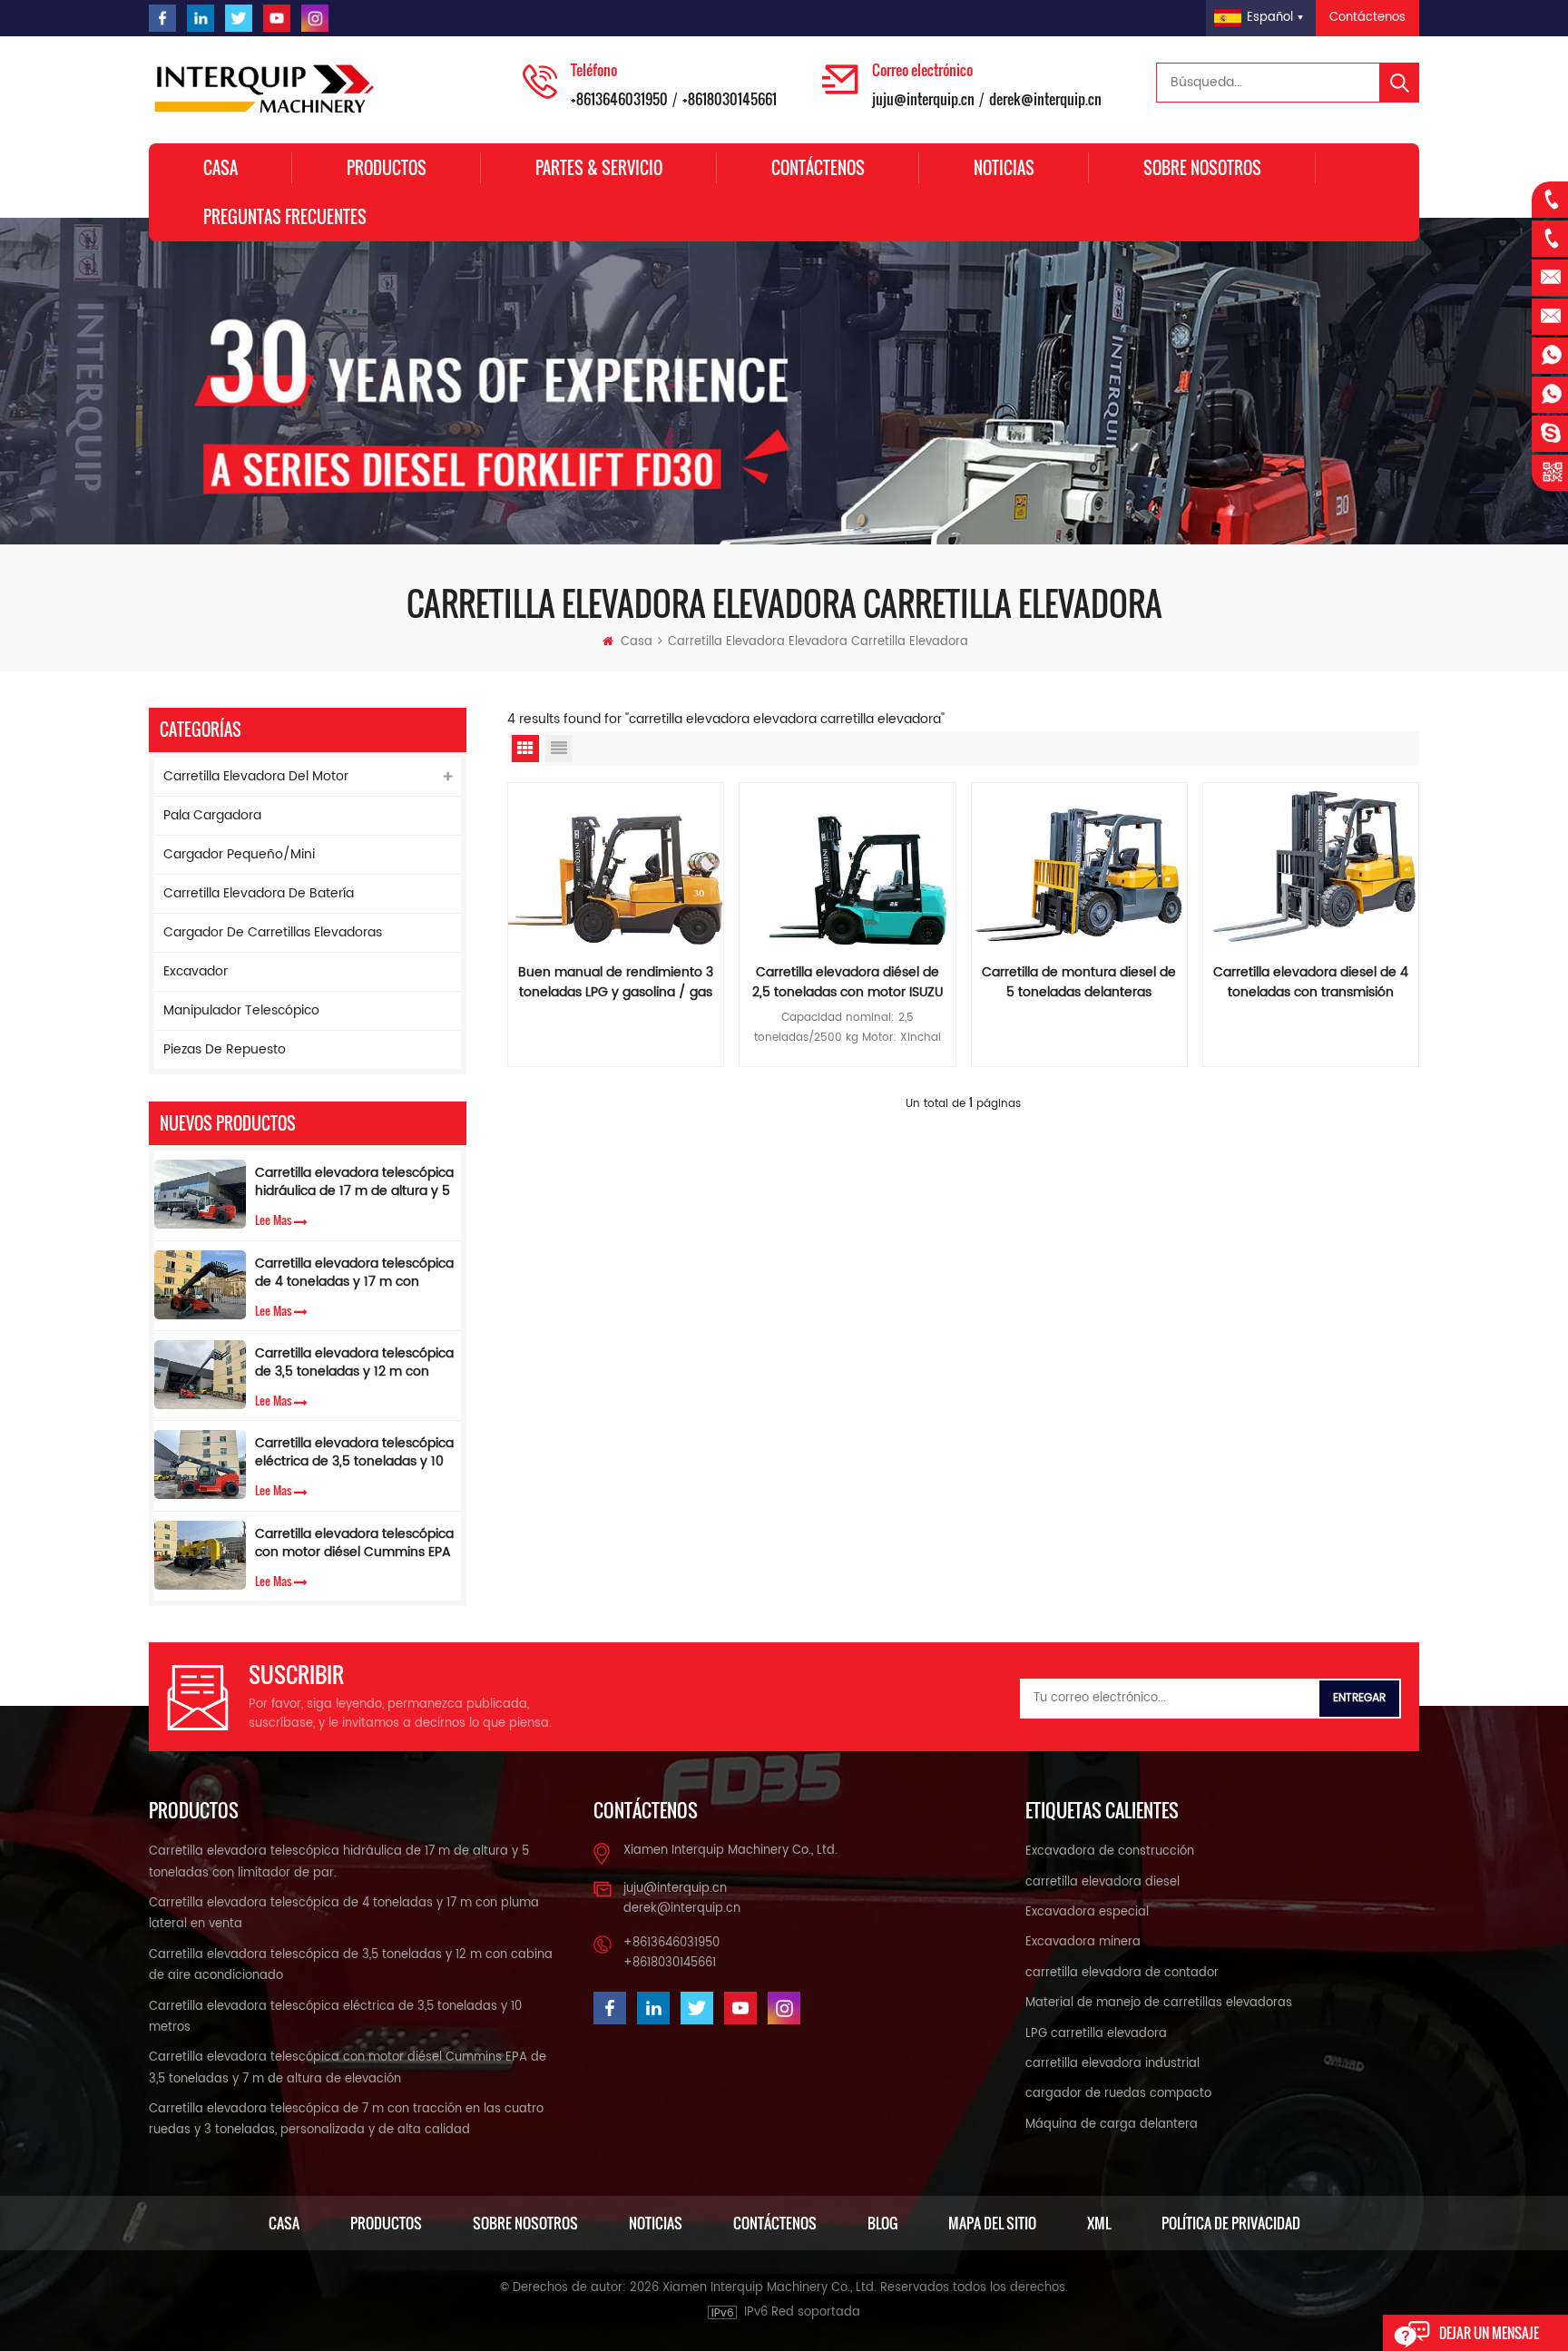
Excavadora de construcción (1110, 1851)
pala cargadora (212, 815)
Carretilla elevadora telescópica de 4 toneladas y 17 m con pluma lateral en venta (354, 1273)
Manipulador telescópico (241, 1010)
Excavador (196, 971)
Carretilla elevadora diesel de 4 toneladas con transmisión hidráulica (1311, 983)
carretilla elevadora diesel (1102, 1882)
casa (284, 2223)
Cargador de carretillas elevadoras (273, 932)
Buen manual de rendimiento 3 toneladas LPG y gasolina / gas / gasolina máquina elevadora (616, 983)
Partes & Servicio (599, 168)
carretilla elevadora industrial (1112, 2064)
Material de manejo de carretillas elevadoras (1159, 2003)
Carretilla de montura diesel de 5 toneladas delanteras (1079, 983)
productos (386, 2223)
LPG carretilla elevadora (1096, 2034)
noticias (656, 2223)
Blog (882, 2223)
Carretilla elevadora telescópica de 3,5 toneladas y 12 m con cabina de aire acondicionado (354, 1363)
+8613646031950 (619, 99)
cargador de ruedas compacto (1118, 2094)
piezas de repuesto (225, 1049)
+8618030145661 (730, 99)
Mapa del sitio (992, 2223)
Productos (387, 168)
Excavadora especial (1087, 1912)
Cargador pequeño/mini (239, 854)
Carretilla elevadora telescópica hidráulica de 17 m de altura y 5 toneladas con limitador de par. (354, 1182)
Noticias (1004, 168)
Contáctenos (1367, 18)
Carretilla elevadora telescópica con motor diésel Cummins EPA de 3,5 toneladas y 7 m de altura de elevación (354, 1543)
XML (1099, 2223)
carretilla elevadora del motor (256, 776)
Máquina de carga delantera (1112, 2125)
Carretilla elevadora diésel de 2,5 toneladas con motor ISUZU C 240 (848, 983)
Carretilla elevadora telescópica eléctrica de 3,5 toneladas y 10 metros (354, 1453)
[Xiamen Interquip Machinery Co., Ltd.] (267, 90)
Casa (220, 168)
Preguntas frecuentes (285, 217)
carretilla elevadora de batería (259, 893)
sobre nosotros (1202, 168)
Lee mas (274, 1220)
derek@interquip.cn (1045, 99)
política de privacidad (1231, 2223)
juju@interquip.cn (923, 99)
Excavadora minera (1083, 1942)
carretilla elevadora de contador (1122, 1973)
